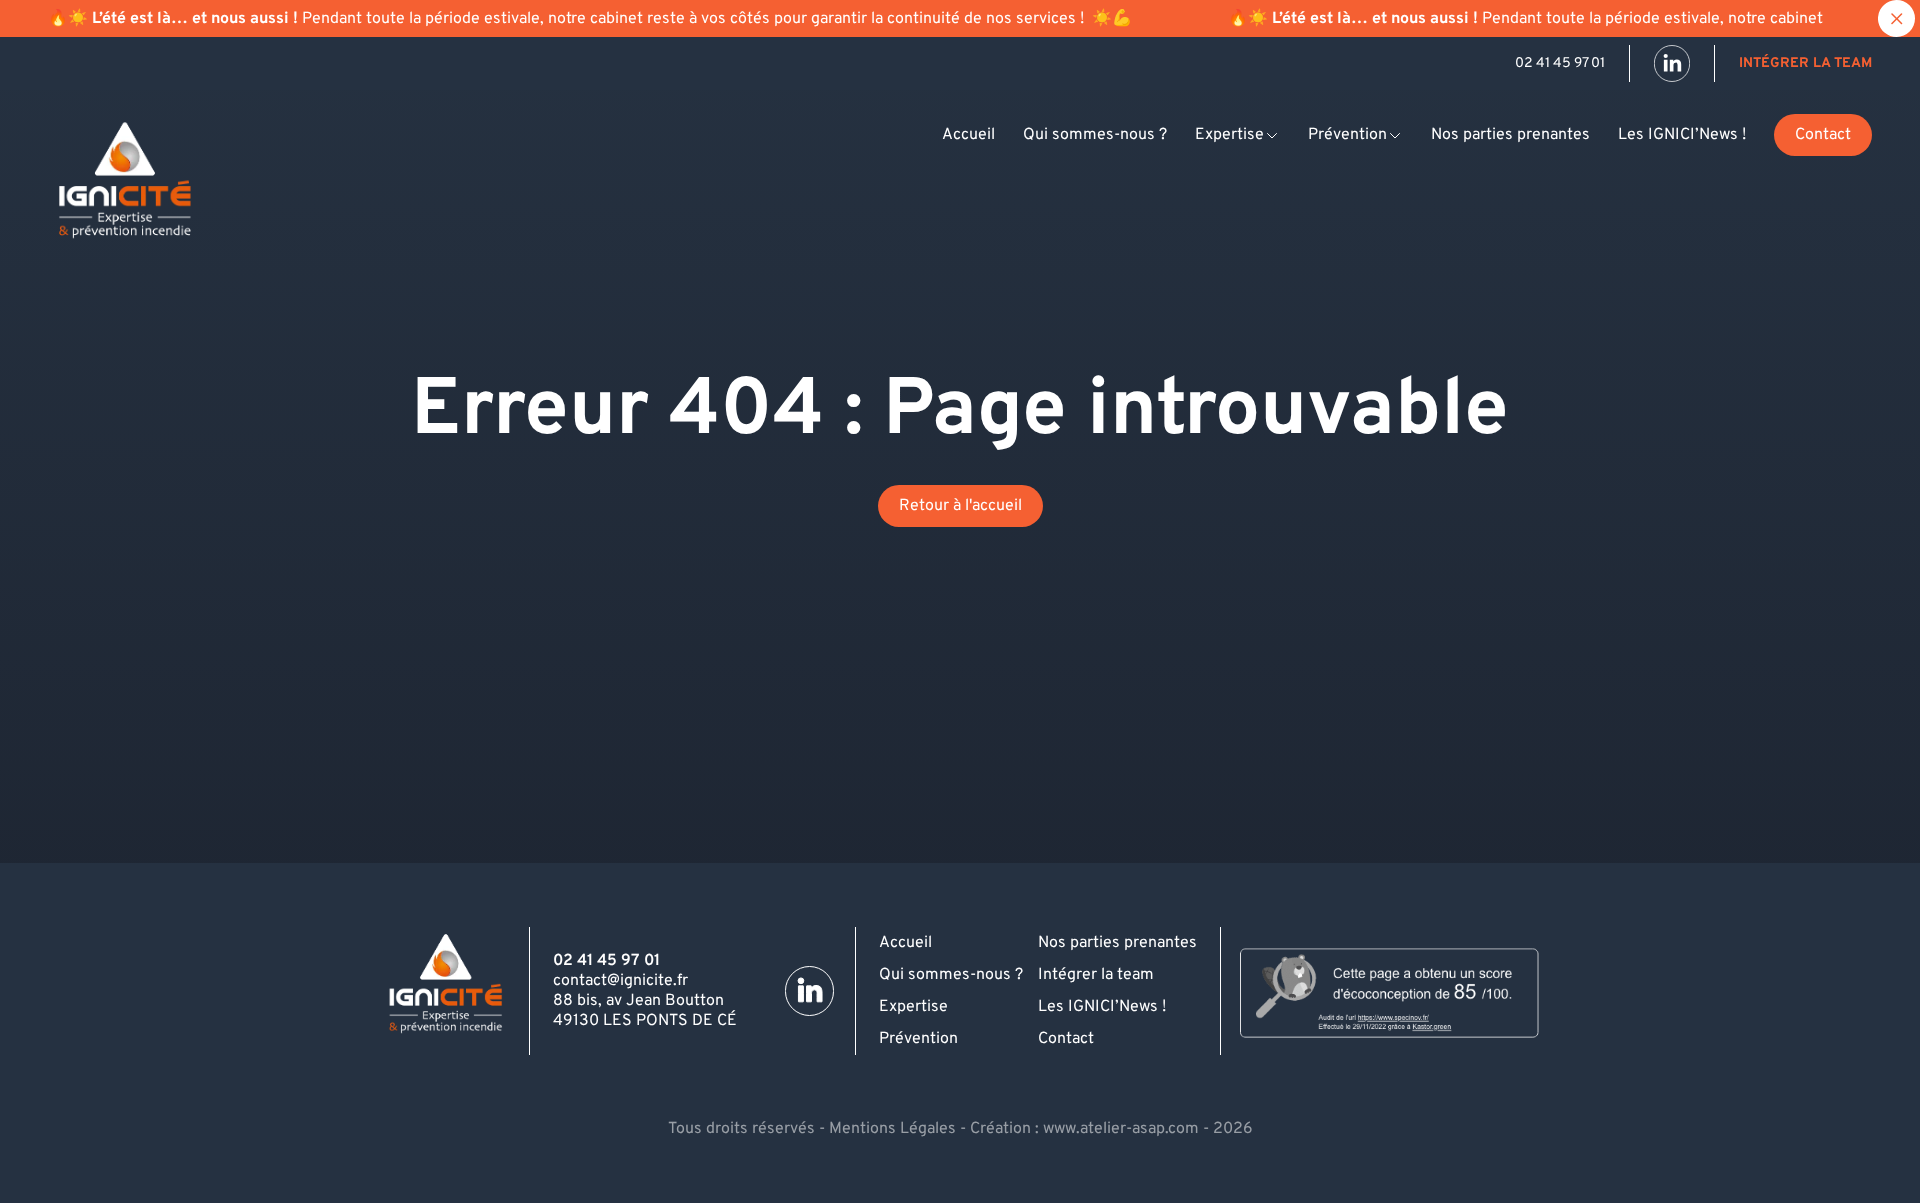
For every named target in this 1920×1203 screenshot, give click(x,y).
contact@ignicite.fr (620, 981)
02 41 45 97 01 (1560, 63)
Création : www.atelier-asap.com (1084, 1129)
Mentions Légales (892, 1129)
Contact (1823, 135)
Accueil (968, 135)
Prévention (1347, 135)
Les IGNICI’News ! (1682, 135)
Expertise (1229, 135)
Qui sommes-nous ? (1095, 135)
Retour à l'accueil (960, 506)
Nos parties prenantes (1510, 135)
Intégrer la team (1805, 63)
